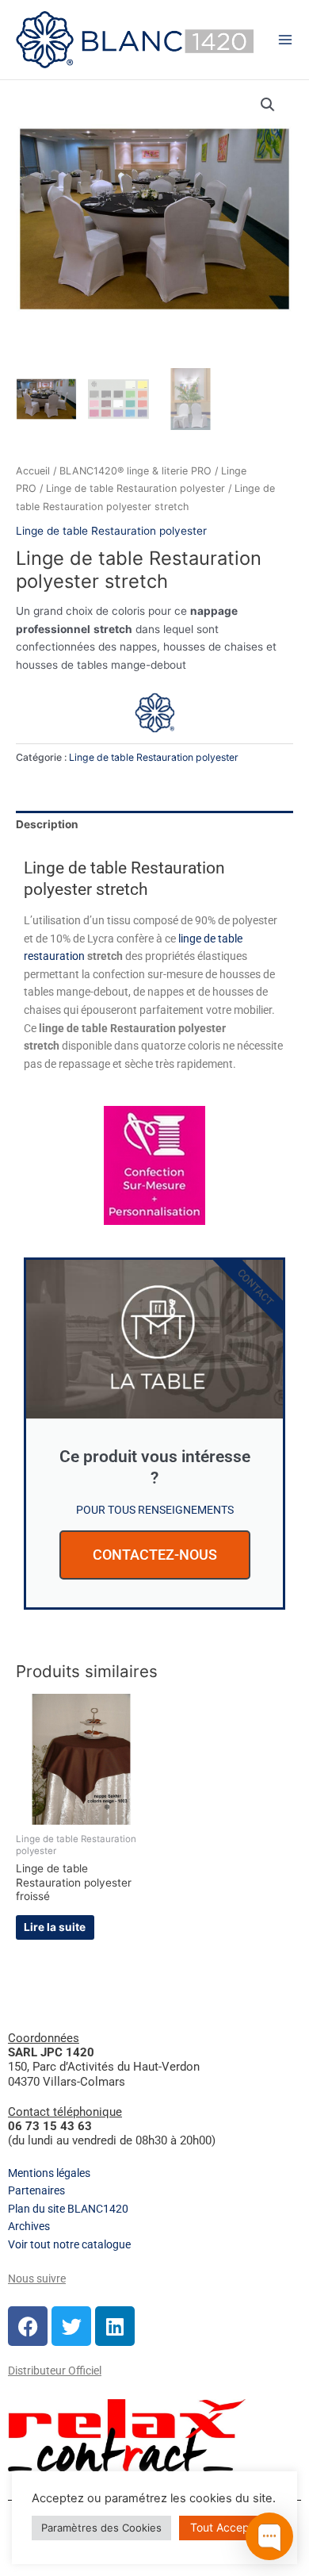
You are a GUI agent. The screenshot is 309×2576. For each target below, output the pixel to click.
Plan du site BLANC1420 (68, 2209)
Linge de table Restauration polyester (135, 488)
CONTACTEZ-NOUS (155, 1555)
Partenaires (36, 2190)
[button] (268, 105)
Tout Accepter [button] (227, 2527)
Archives (29, 2226)
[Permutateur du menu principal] (285, 39)
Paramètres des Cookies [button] (101, 2528)
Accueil (33, 471)
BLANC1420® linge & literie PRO (135, 471)
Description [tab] (47, 824)
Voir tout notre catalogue (69, 2244)
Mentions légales (49, 2173)
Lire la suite (55, 1927)
